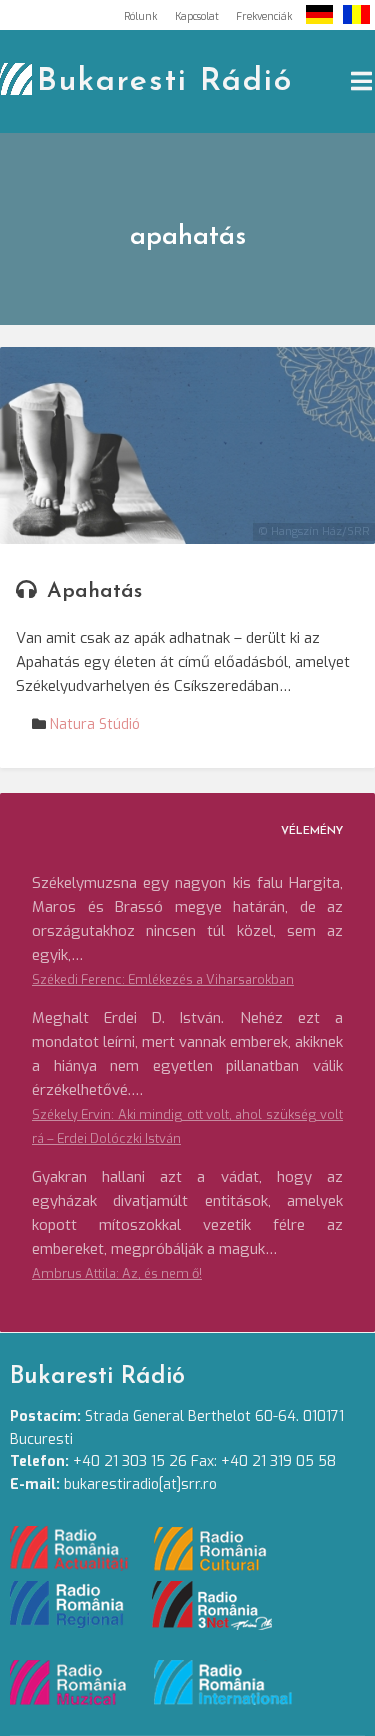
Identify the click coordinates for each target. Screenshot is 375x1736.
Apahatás (94, 591)
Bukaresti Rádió (165, 82)
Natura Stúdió (95, 724)
